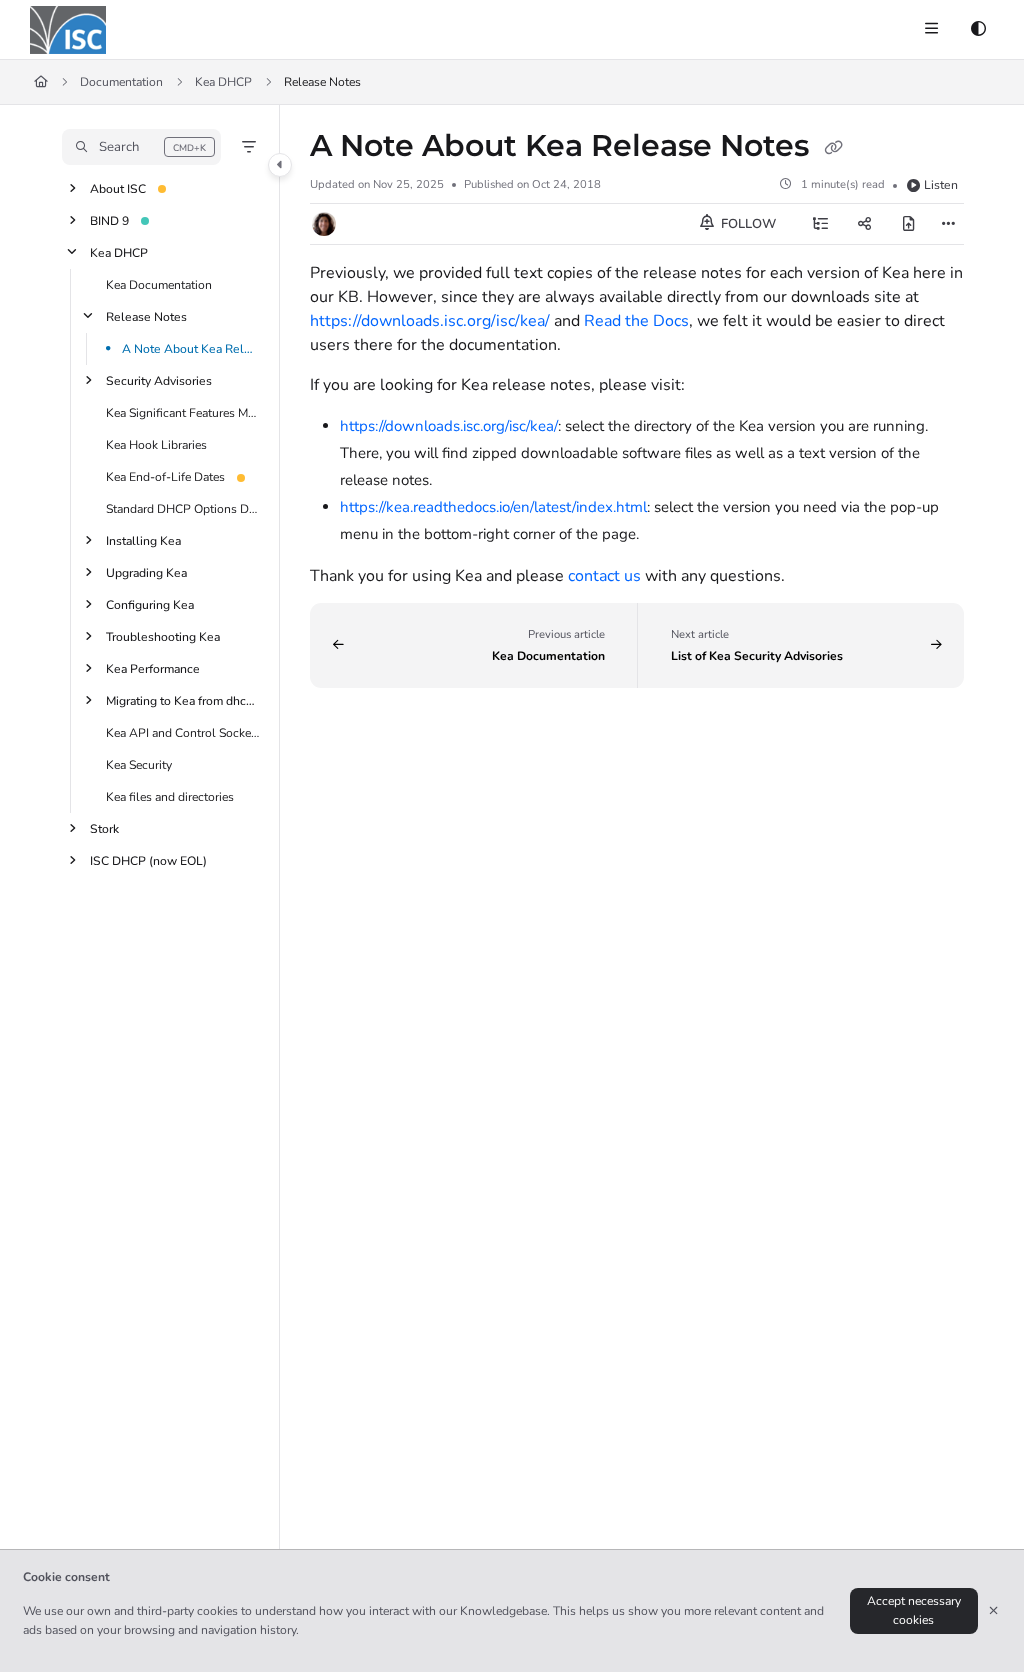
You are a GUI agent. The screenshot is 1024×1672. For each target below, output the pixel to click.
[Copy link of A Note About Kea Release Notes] (833, 148)
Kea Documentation (159, 285)
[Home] (68, 30)
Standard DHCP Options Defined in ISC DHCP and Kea (183, 509)
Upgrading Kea (146, 573)
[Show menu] (931, 30)
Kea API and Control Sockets (183, 733)
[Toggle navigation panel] (280, 165)
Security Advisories (159, 381)
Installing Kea (143, 541)
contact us (604, 576)
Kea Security (139, 765)
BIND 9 (109, 221)
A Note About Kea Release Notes (191, 349)
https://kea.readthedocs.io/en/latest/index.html (493, 507)
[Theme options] (978, 30)
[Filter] (249, 147)
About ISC (118, 189)
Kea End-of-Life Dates (165, 477)
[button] (141, 147)
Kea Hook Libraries (156, 445)
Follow (747, 224)
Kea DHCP (223, 82)
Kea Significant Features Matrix (183, 413)
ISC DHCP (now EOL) (148, 861)
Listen (941, 185)
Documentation (121, 82)
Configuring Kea (150, 605)
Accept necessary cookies (914, 1610)
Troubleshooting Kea (163, 637)
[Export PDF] (909, 224)
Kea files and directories (170, 797)
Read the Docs (636, 321)
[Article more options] (948, 224)
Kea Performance (153, 669)
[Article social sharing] (865, 224)
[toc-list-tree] (821, 224)
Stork (104, 829)
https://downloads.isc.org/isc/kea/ (430, 321)
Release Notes (146, 317)
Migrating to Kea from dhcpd (183, 701)
